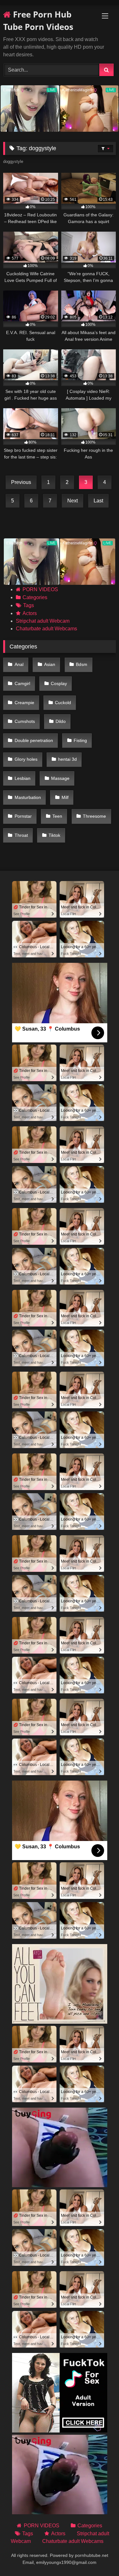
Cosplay (59, 683)
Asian (50, 664)
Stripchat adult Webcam (43, 621)
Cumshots (25, 721)
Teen (57, 816)
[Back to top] (99, 2557)
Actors (30, 613)
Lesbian (23, 778)
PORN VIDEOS (40, 589)
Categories (35, 597)
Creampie (24, 703)
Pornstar (23, 816)
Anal (19, 664)
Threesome (94, 816)
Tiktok (54, 835)
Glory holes (26, 759)
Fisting (80, 740)
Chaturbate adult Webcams (46, 629)
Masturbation (28, 797)
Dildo (61, 721)
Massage (60, 778)
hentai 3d (67, 759)
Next (73, 501)
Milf (65, 797)
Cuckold (63, 703)
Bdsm (82, 664)
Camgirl (22, 683)
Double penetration (34, 740)
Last (98, 501)
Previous (21, 482)
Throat (21, 835)
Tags (29, 605)
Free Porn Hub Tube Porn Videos (38, 21)
